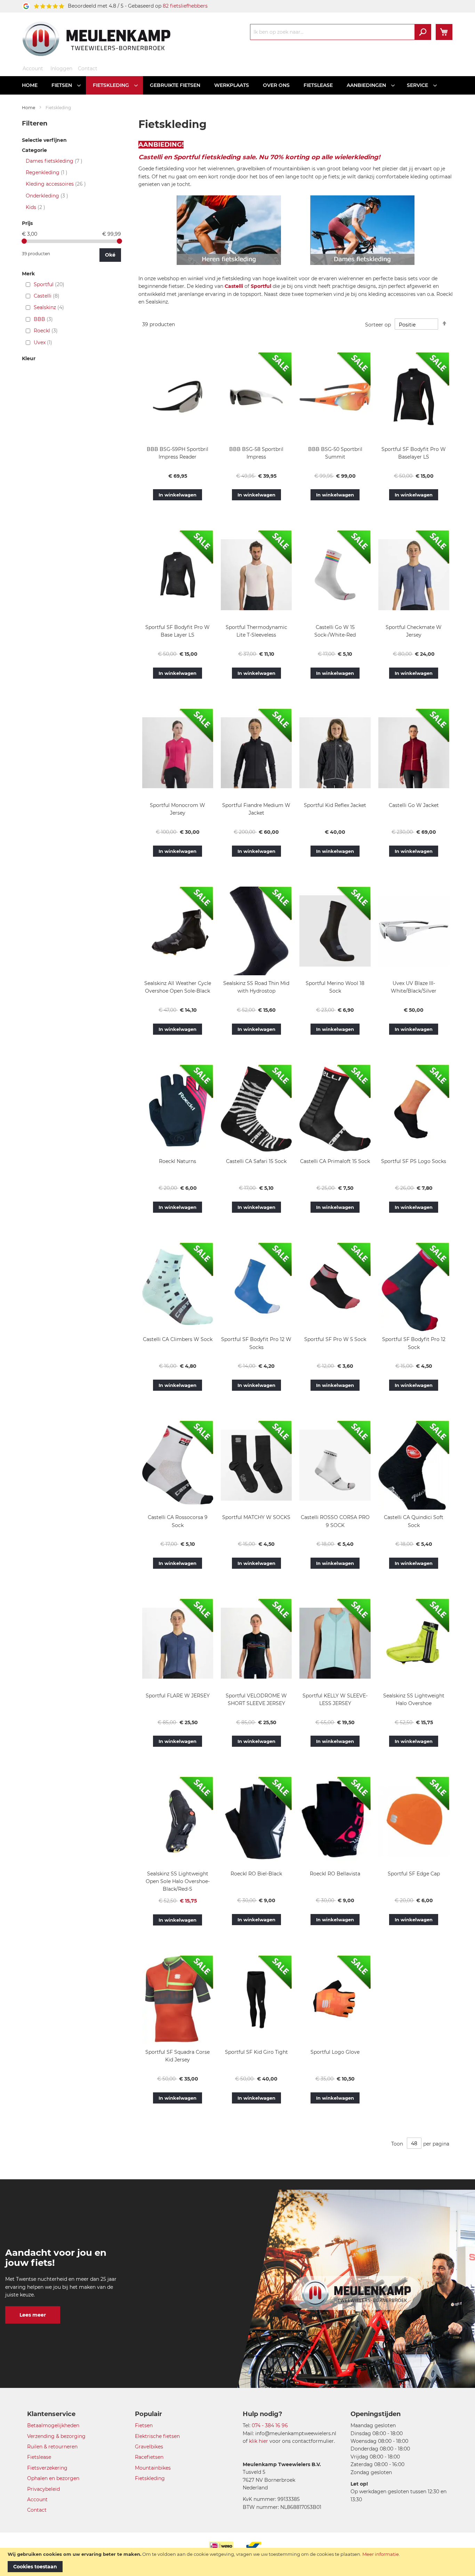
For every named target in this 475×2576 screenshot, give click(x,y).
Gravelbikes (149, 2447)
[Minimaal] (24, 241)
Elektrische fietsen (157, 2436)
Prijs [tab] (27, 223)
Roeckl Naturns (178, 1161)
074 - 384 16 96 (270, 2425)
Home (29, 108)
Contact (88, 68)
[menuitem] (30, 85)
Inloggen (61, 68)
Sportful (261, 286)
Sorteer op (378, 325)
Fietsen (144, 2425)
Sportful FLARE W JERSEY (178, 1696)
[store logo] (96, 39)
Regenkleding (47, 172)
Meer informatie (381, 2554)
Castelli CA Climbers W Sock (178, 1339)
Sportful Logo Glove (335, 2052)
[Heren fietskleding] (229, 267)
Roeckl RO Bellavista (335, 1874)
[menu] (237, 85)
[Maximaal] (119, 241)
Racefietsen (149, 2457)
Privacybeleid (43, 2489)
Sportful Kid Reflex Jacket (335, 805)
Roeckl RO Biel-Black (256, 1874)
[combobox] (341, 32)
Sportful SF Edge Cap (414, 1874)
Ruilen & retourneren (52, 2447)
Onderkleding (47, 196)
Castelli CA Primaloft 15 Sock (335, 1161)
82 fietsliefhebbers (185, 6)
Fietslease (39, 2457)
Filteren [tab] (35, 123)
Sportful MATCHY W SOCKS (256, 1517)
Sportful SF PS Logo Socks (414, 1161)
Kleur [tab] (29, 359)
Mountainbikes (153, 2468)
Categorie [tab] (34, 150)
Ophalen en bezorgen (53, 2478)
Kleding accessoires (56, 184)
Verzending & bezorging (56, 2436)
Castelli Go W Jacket (414, 805)
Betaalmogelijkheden (53, 2425)
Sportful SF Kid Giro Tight (256, 2052)
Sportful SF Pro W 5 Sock (335, 1339)
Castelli (234, 286)
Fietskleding (150, 2478)
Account (33, 68)
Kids (35, 207)
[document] (237, 2562)
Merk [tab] (28, 274)
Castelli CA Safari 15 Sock (256, 1161)
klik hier (259, 2441)
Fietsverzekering (47, 2468)
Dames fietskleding (54, 161)
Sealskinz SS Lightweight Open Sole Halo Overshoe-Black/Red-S (178, 1881)
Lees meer (33, 2315)
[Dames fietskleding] (362, 267)
